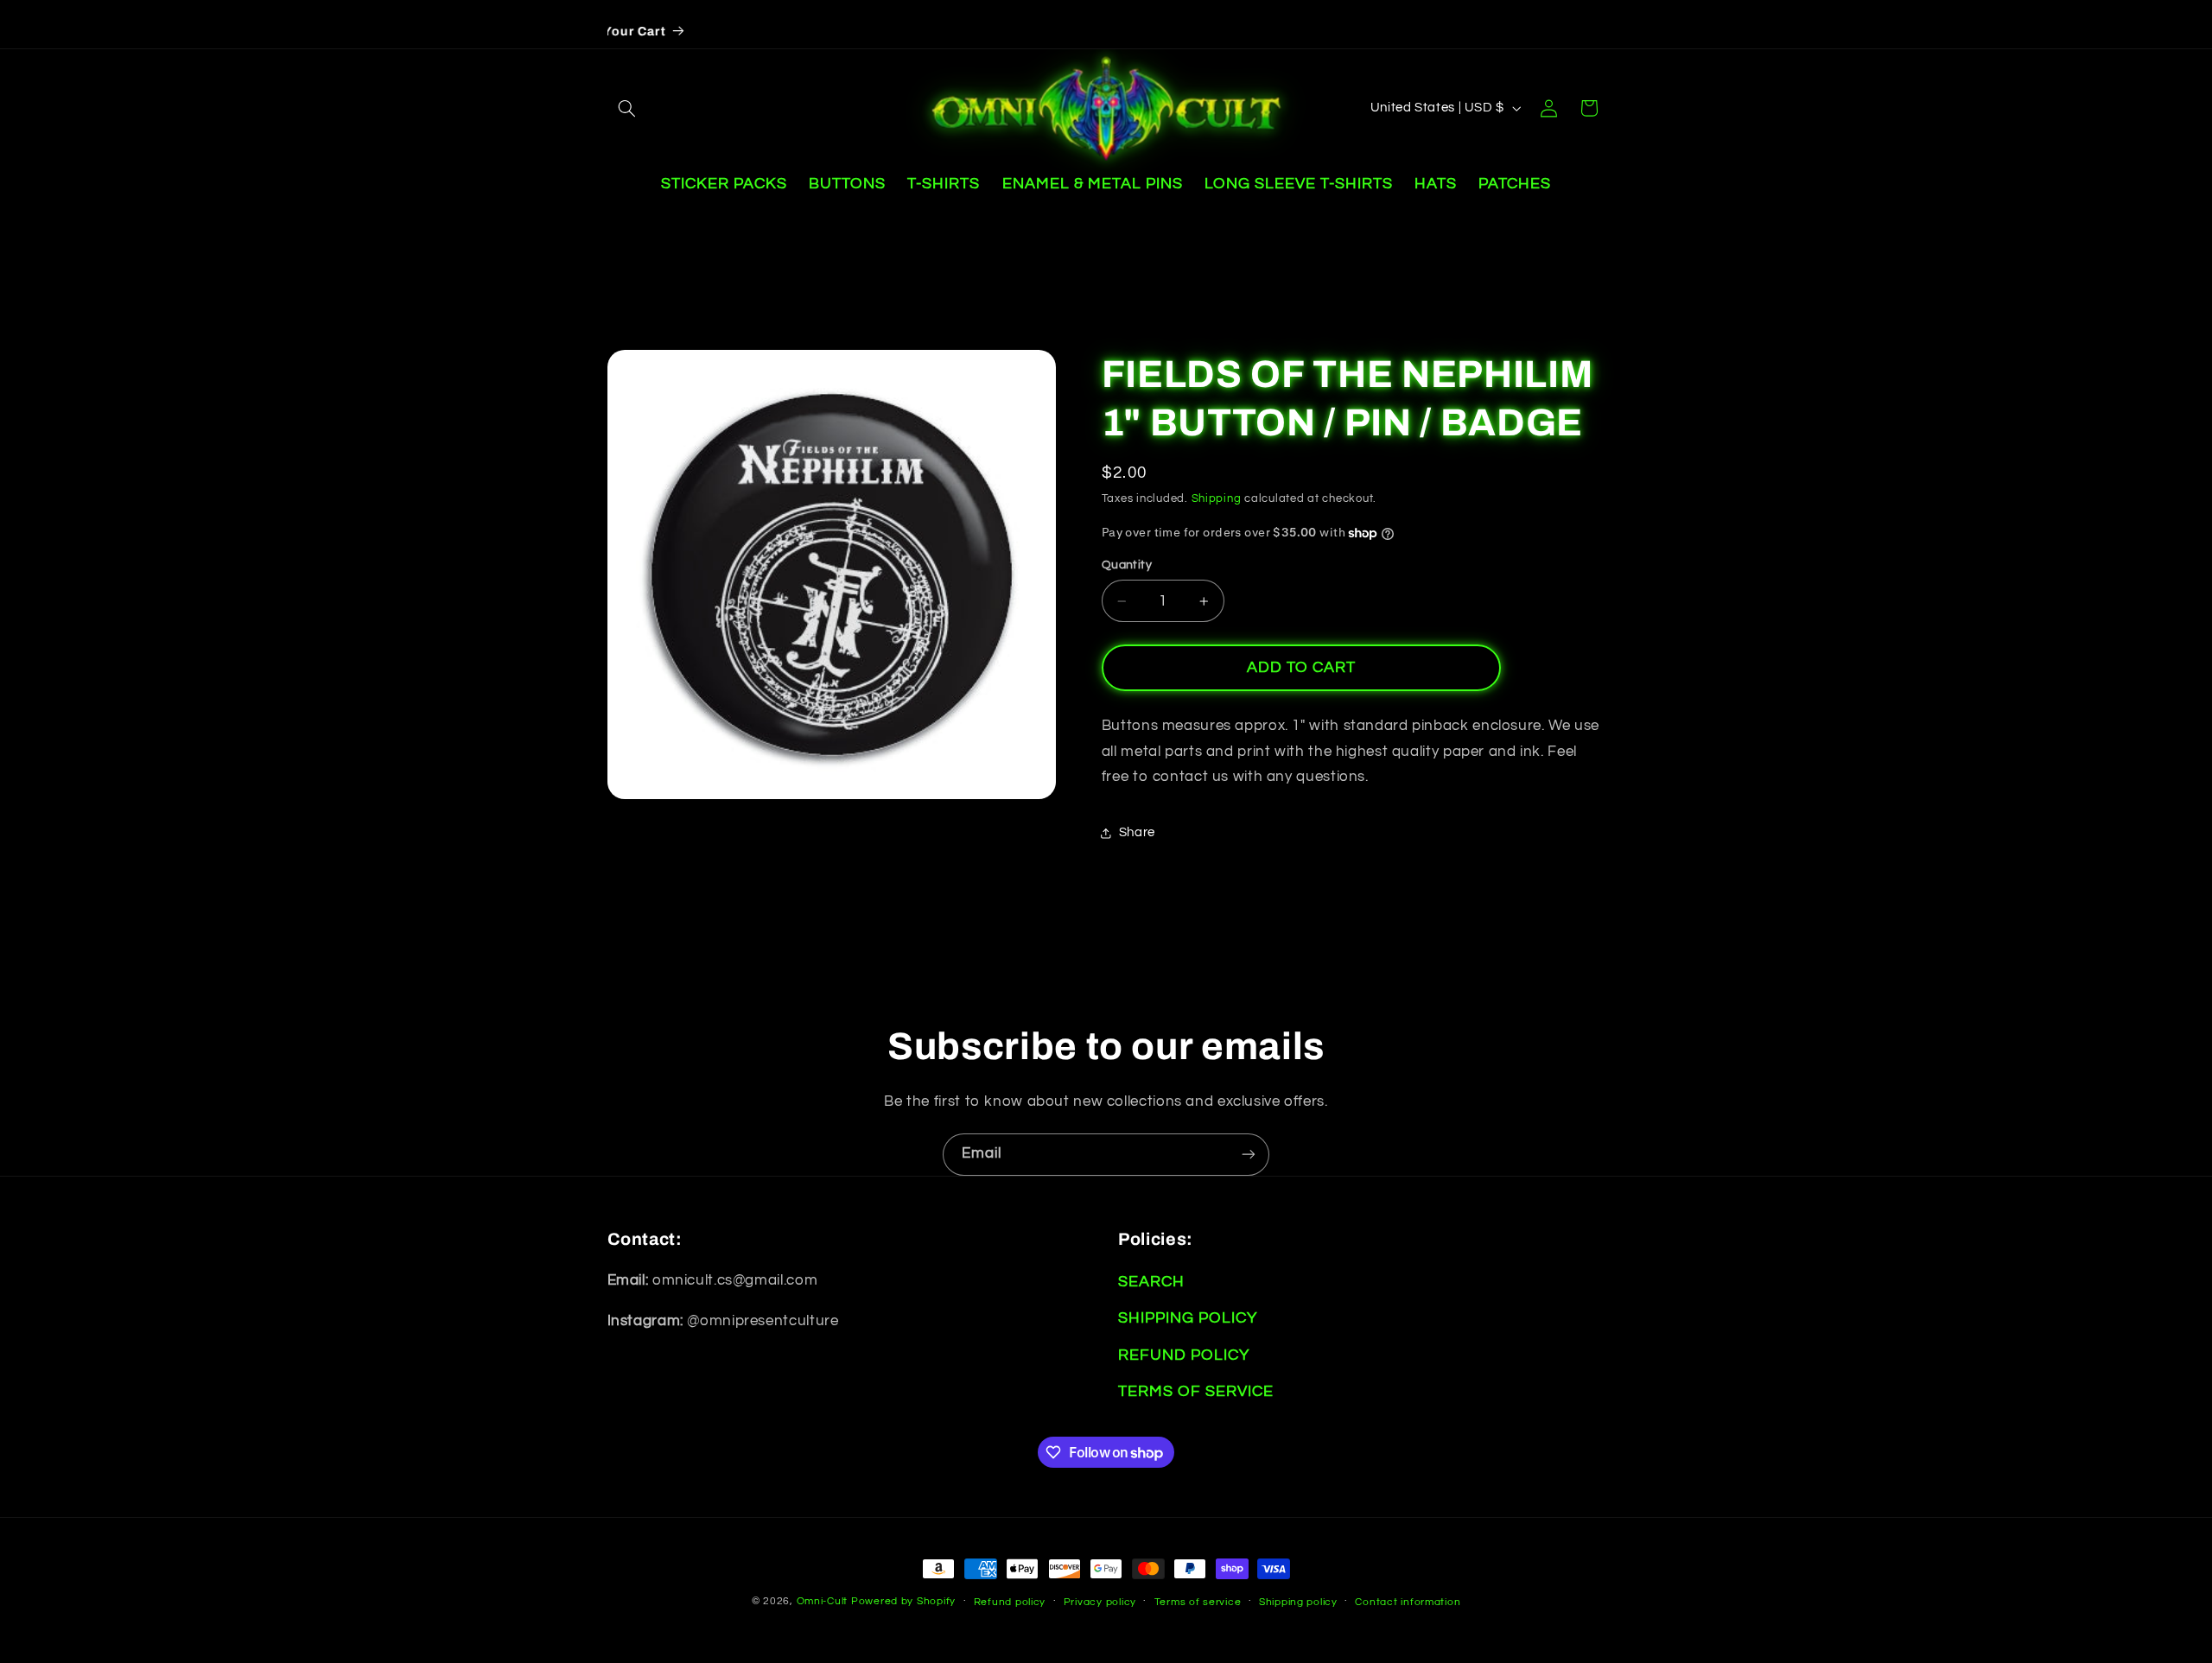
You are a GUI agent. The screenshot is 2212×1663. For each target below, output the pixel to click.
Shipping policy (1298, 1602)
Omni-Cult (823, 1601)
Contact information (1408, 1602)
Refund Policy (1184, 1355)
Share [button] (1137, 833)
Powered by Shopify (903, 1601)
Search (1151, 1282)
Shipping (1217, 499)
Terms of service (1198, 1602)
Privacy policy (1100, 1602)
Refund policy (1010, 1602)
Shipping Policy (1188, 1318)
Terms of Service (1196, 1391)
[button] (627, 108)
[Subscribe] (1249, 1155)
